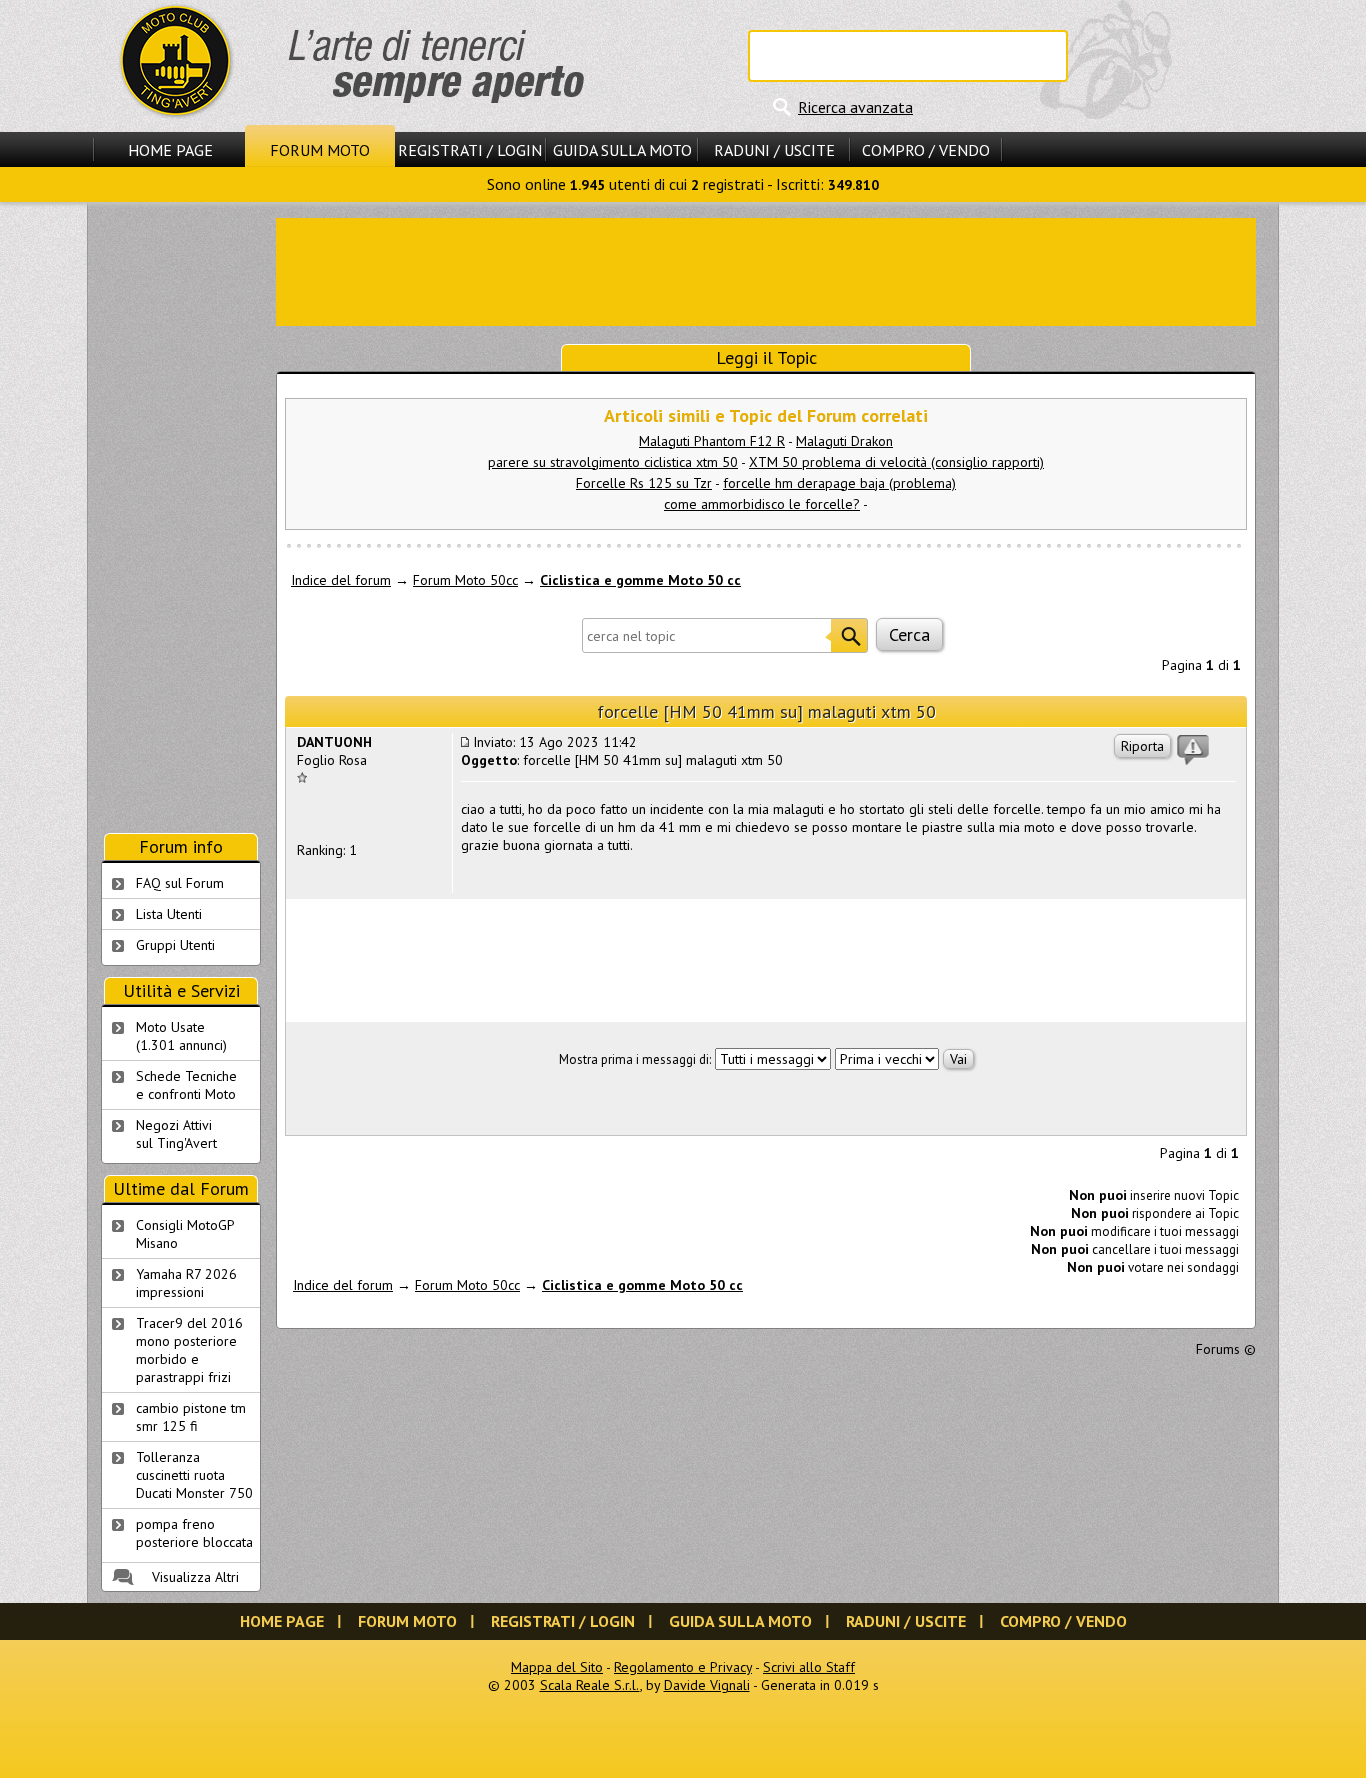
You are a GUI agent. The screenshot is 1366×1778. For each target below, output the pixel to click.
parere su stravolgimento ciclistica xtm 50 (613, 462)
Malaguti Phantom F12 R (712, 441)
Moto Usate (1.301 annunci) (181, 1036)
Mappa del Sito (557, 1667)
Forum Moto (320, 150)
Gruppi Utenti (175, 945)
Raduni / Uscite (774, 150)
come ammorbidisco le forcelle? (762, 504)
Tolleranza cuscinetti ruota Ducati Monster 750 (194, 1475)
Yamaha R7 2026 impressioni (186, 1283)
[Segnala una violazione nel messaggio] (1193, 750)
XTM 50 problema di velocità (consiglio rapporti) (896, 462)
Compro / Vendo (926, 150)
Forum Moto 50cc (465, 580)
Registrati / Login (470, 150)
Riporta (1142, 746)
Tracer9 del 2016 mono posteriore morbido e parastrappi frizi (189, 1350)
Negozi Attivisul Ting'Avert (176, 1134)
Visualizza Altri (195, 1577)
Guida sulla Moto (622, 150)
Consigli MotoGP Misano (185, 1234)
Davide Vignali (707, 1685)
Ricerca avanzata (855, 107)
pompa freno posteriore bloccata (194, 1533)
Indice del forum (341, 580)
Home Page (170, 150)
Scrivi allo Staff (809, 1667)
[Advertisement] (766, 270)
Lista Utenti (169, 914)
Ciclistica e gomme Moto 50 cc (640, 580)
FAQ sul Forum (180, 883)
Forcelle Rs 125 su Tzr (644, 483)
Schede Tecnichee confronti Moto (186, 1085)
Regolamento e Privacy (683, 1667)
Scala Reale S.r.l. (590, 1685)
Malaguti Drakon (844, 441)
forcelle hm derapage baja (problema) (839, 483)
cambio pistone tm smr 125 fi (191, 1417)
